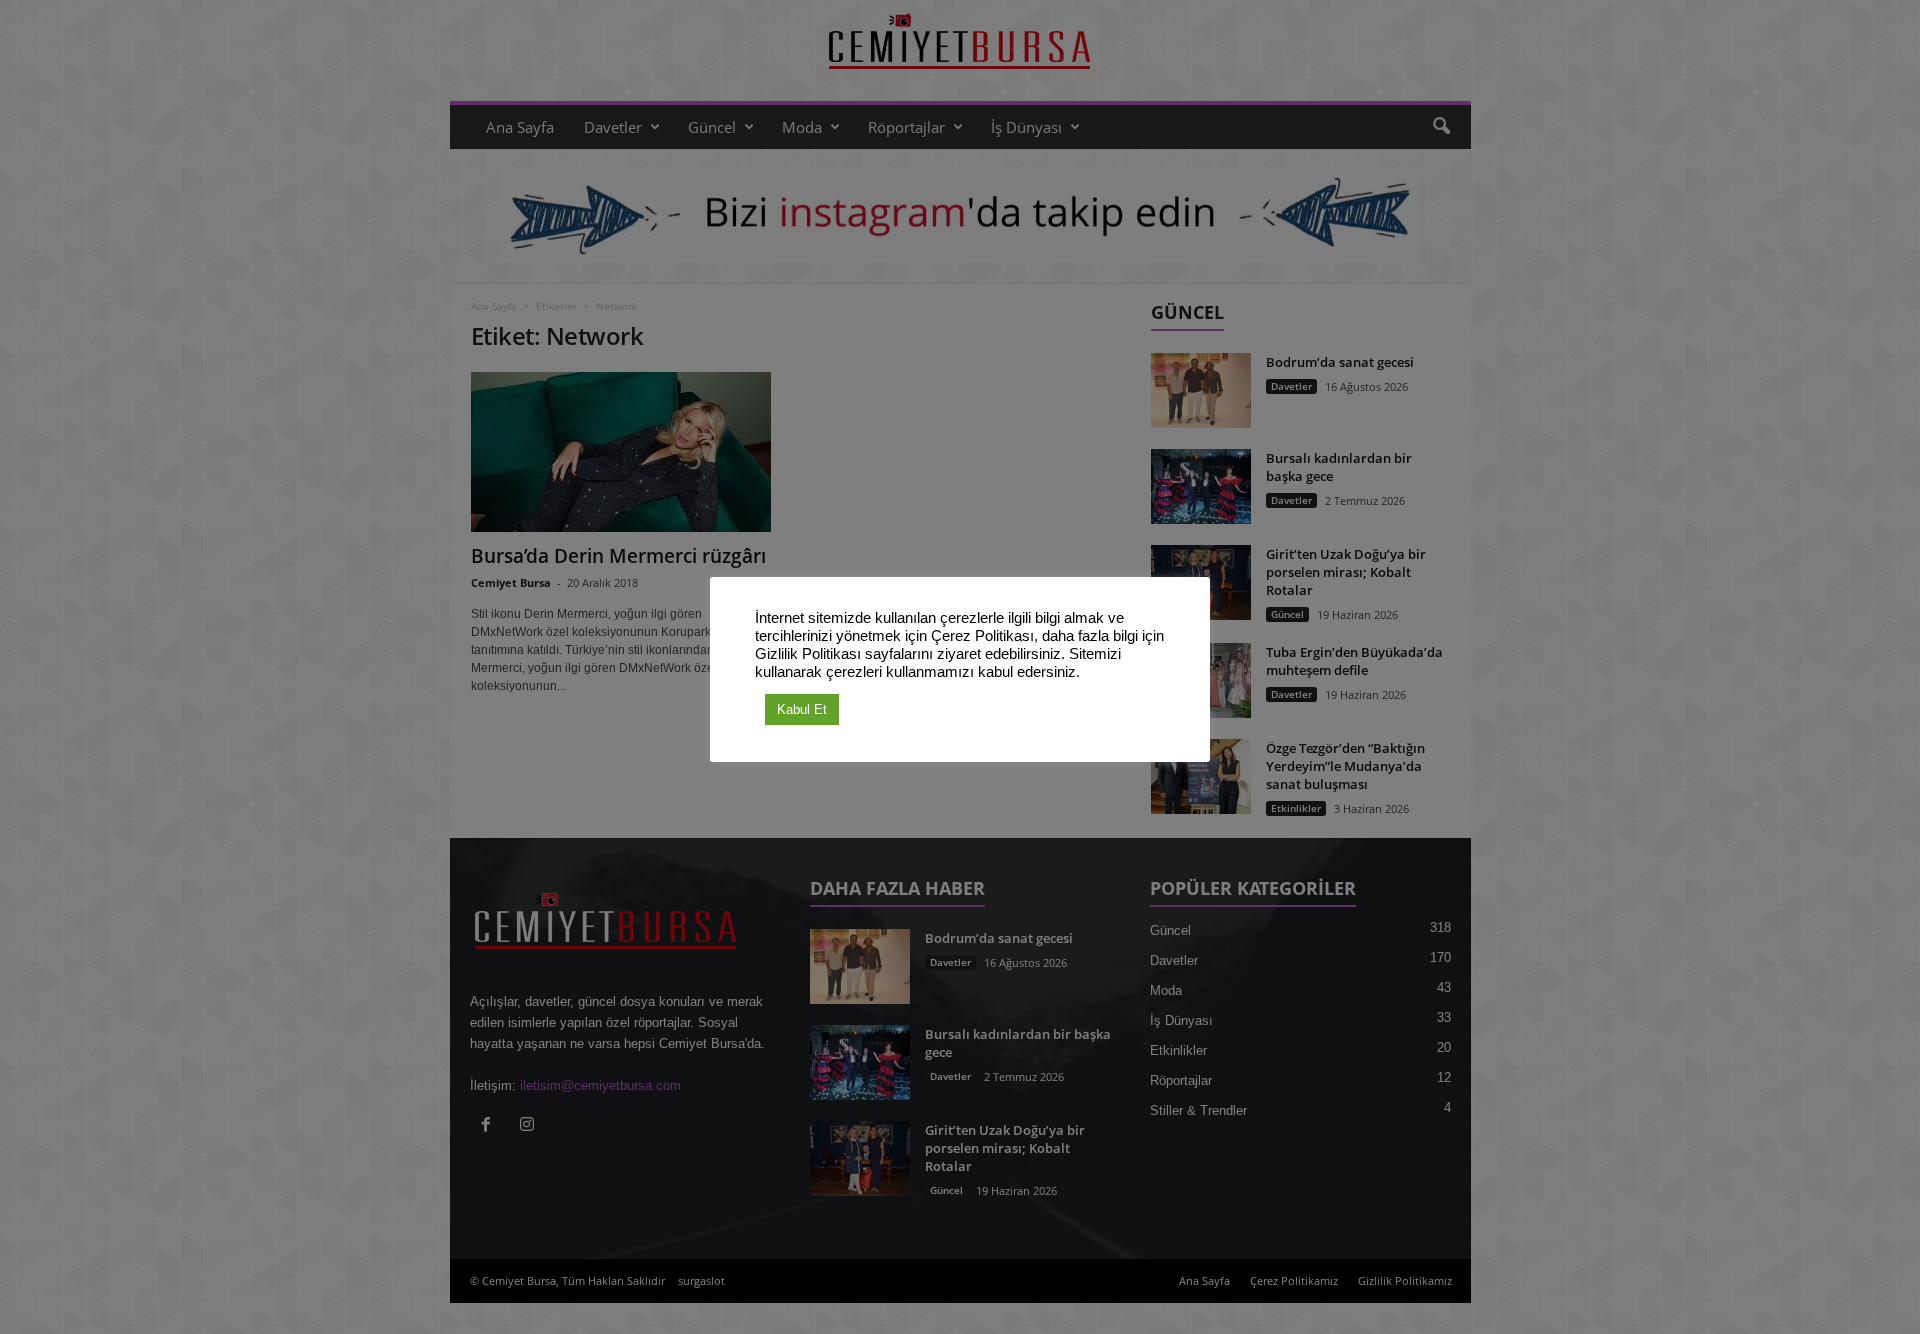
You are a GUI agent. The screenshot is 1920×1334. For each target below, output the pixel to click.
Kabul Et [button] (802, 709)
